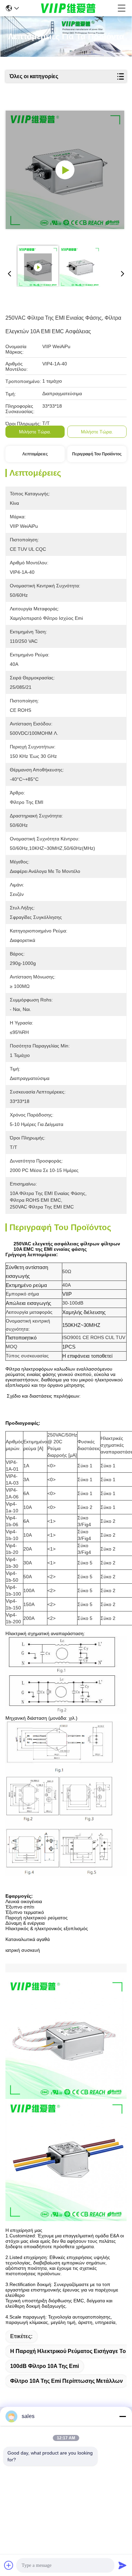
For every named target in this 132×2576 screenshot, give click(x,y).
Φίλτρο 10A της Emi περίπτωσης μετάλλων (67, 2381)
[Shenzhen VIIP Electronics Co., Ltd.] (68, 8)
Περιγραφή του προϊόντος (97, 454)
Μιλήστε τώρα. (35, 432)
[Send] (123, 2565)
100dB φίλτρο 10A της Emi (45, 2366)
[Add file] (9, 2565)
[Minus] (123, 2416)
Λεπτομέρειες (35, 454)
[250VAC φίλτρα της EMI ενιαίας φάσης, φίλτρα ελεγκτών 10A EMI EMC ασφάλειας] (65, 170)
